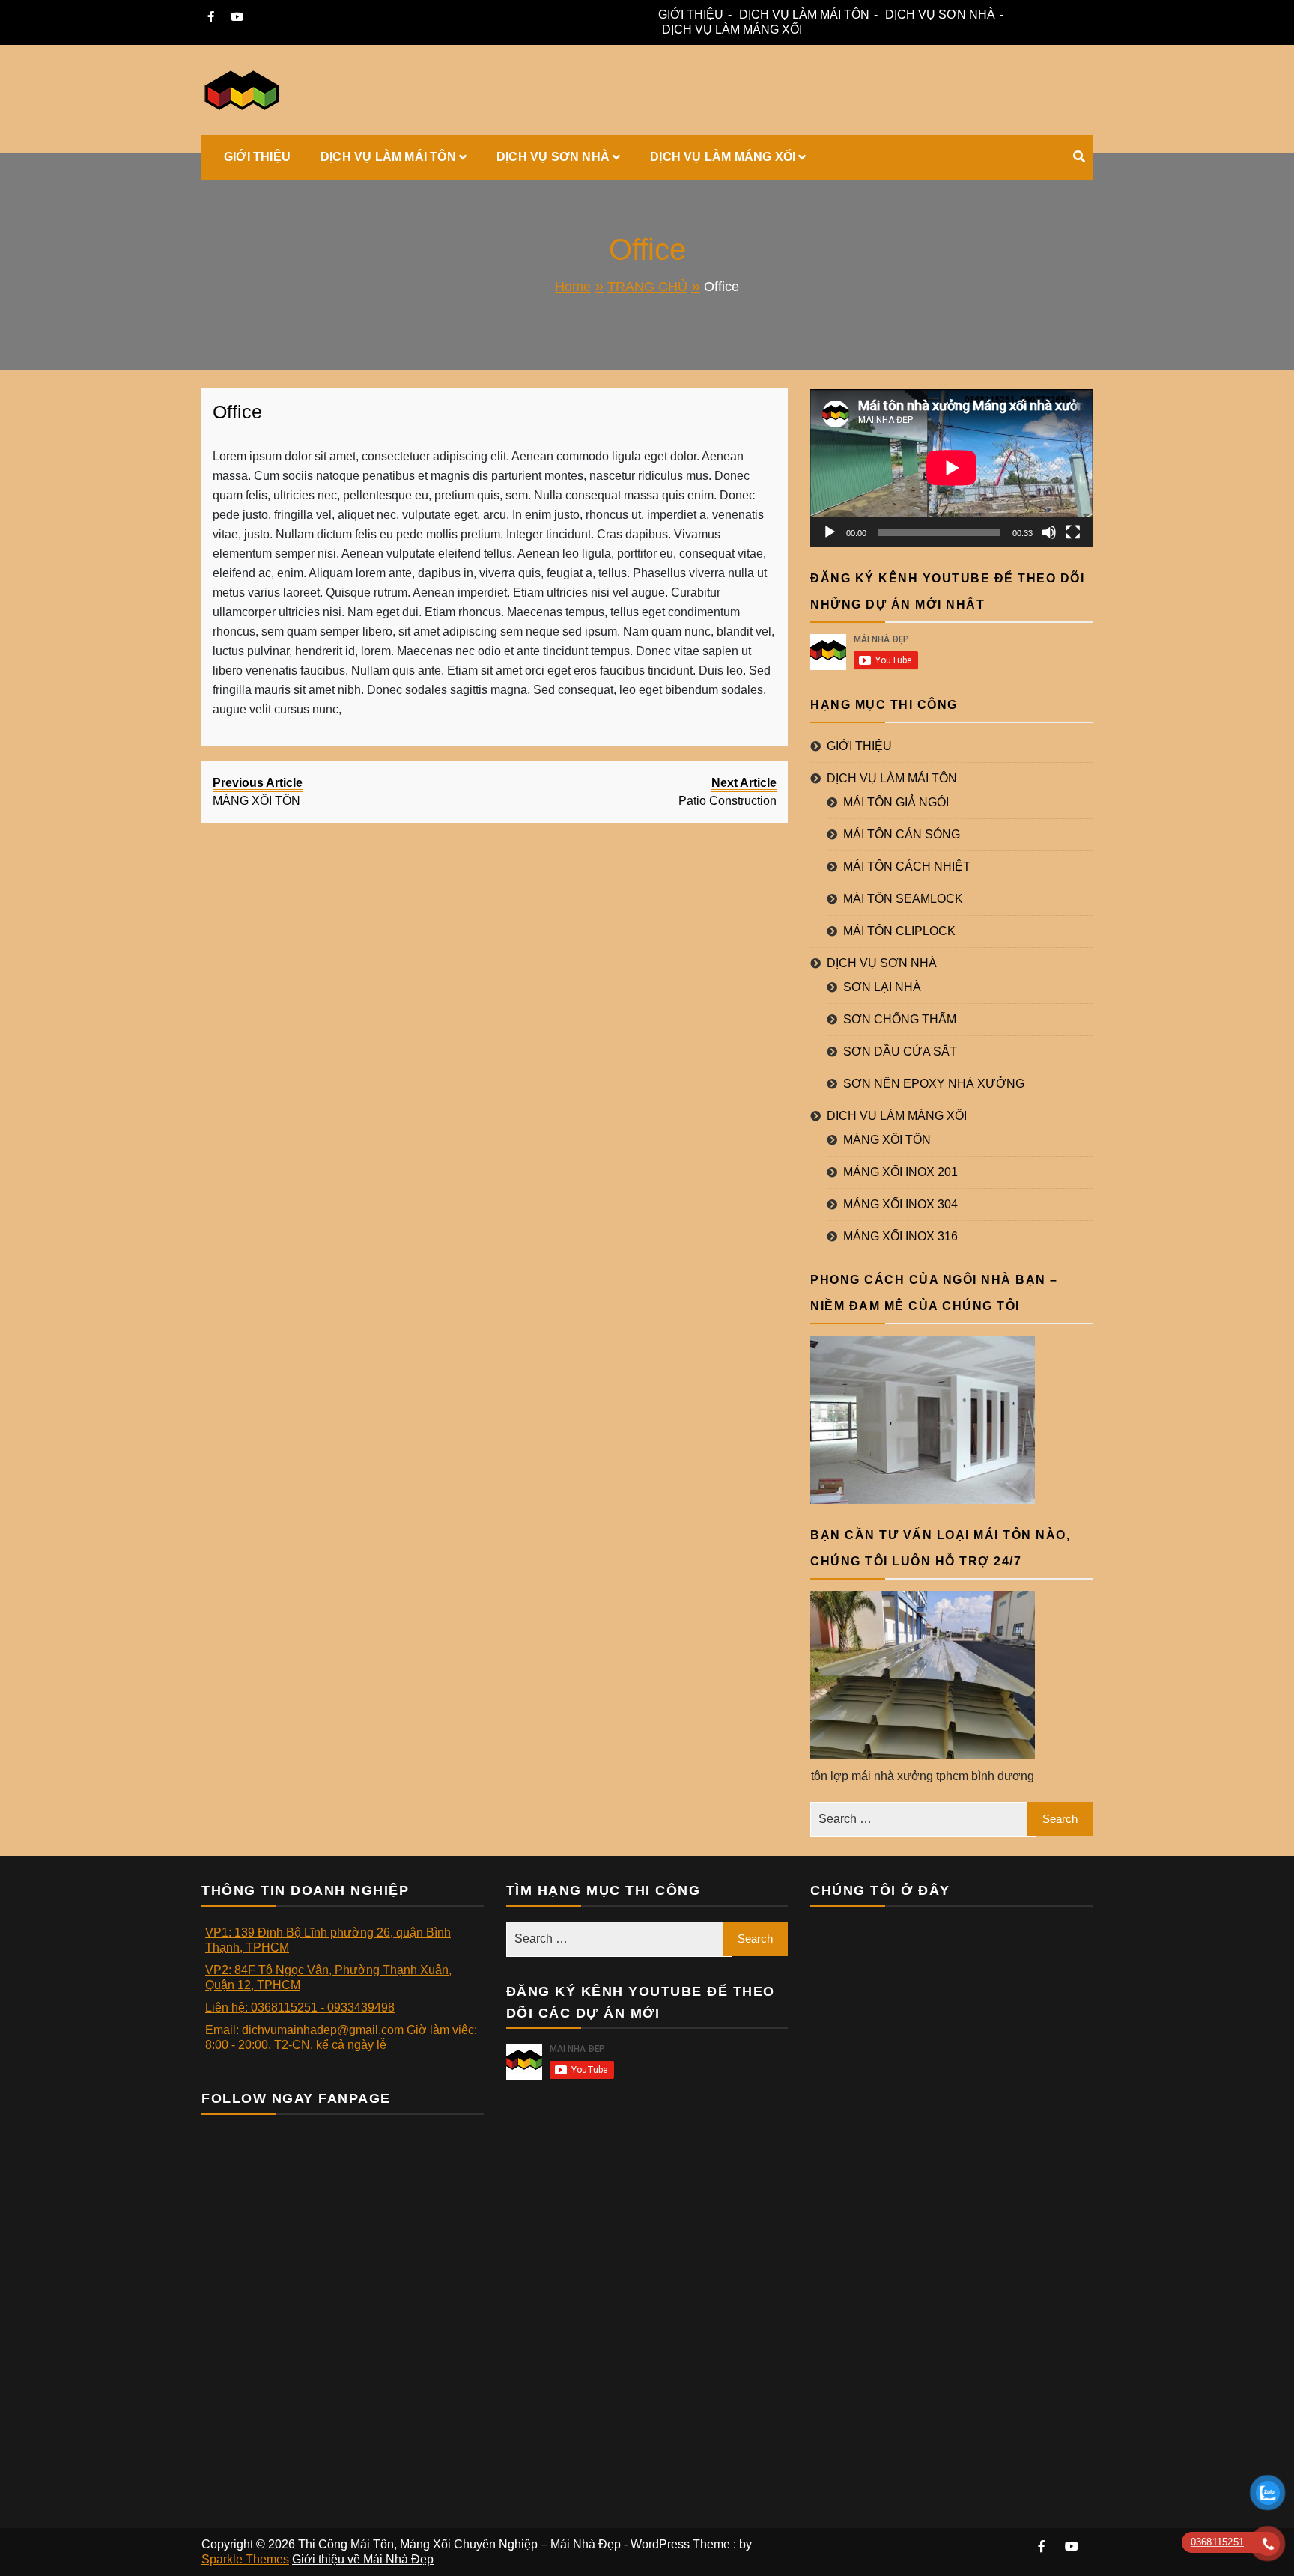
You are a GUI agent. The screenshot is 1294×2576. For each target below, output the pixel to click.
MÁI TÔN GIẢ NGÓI (896, 802)
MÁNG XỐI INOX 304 (900, 1204)
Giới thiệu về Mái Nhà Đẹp (363, 2559)
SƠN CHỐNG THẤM (900, 1019)
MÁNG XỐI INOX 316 (900, 1236)
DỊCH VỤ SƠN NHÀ (940, 15)
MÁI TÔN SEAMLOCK (903, 899)
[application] (951, 468)
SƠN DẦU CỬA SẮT (900, 1051)
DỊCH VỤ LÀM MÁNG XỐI (732, 30)
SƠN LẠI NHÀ (882, 987)
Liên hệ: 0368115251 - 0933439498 (300, 2007)
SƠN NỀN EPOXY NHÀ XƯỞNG (934, 1084)
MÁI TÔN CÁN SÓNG (902, 834)
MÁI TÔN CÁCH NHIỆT (907, 867)
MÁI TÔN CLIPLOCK (899, 931)
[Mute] (1049, 532)
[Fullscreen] (1073, 532)
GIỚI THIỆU (691, 15)
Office (237, 412)
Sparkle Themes (245, 2559)
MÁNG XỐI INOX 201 (900, 1172)
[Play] (830, 532)
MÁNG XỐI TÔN (887, 1140)
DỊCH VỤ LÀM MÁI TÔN (804, 15)
